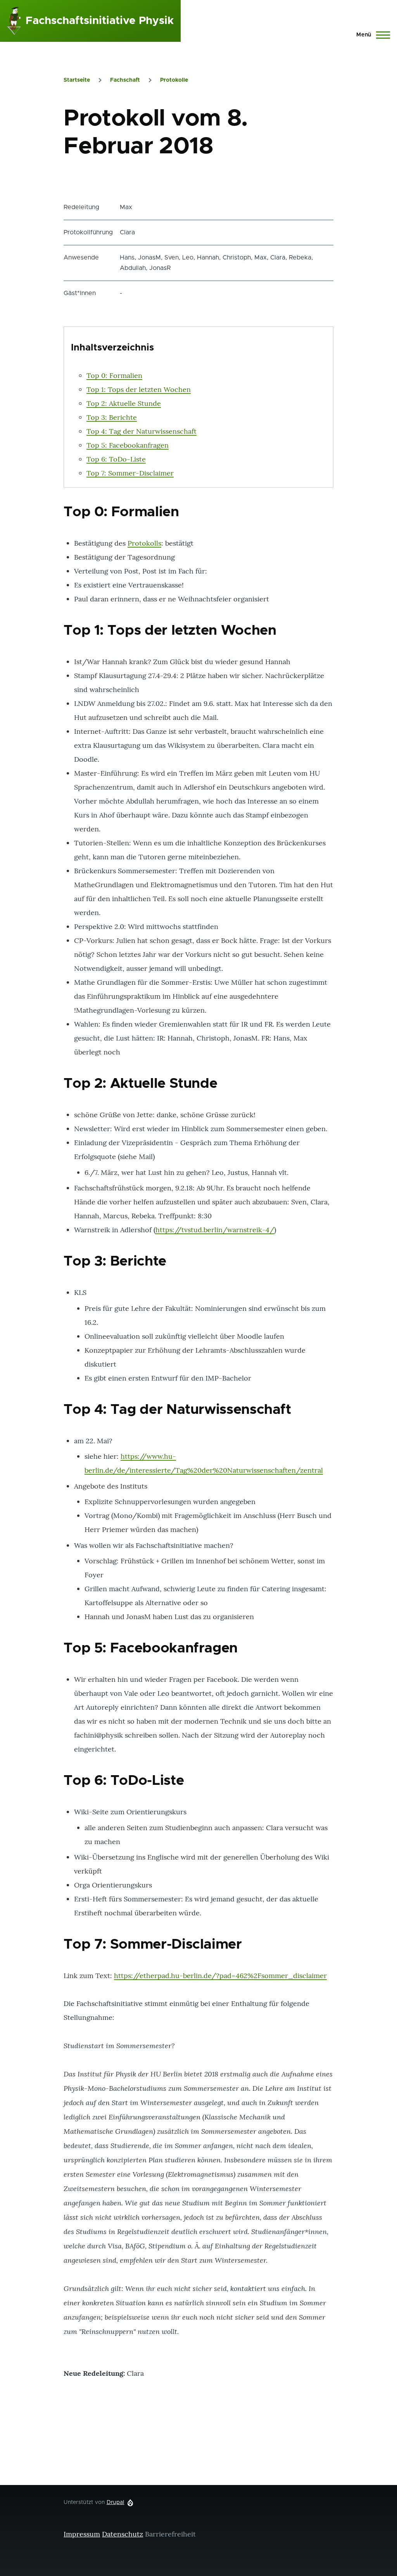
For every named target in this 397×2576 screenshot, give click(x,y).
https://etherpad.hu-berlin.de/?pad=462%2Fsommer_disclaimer (220, 1976)
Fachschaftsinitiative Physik (100, 21)
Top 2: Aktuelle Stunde (124, 403)
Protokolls (144, 543)
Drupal (116, 2502)
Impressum (82, 2534)
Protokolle (174, 80)
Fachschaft (125, 80)
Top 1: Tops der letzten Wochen (139, 389)
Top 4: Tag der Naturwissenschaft (142, 431)
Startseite (77, 80)
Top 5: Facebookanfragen (128, 445)
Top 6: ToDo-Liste (116, 459)
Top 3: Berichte (112, 417)
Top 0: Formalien (114, 375)
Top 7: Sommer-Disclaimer (130, 473)
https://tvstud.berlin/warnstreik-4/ (215, 1230)
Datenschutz (123, 2534)
